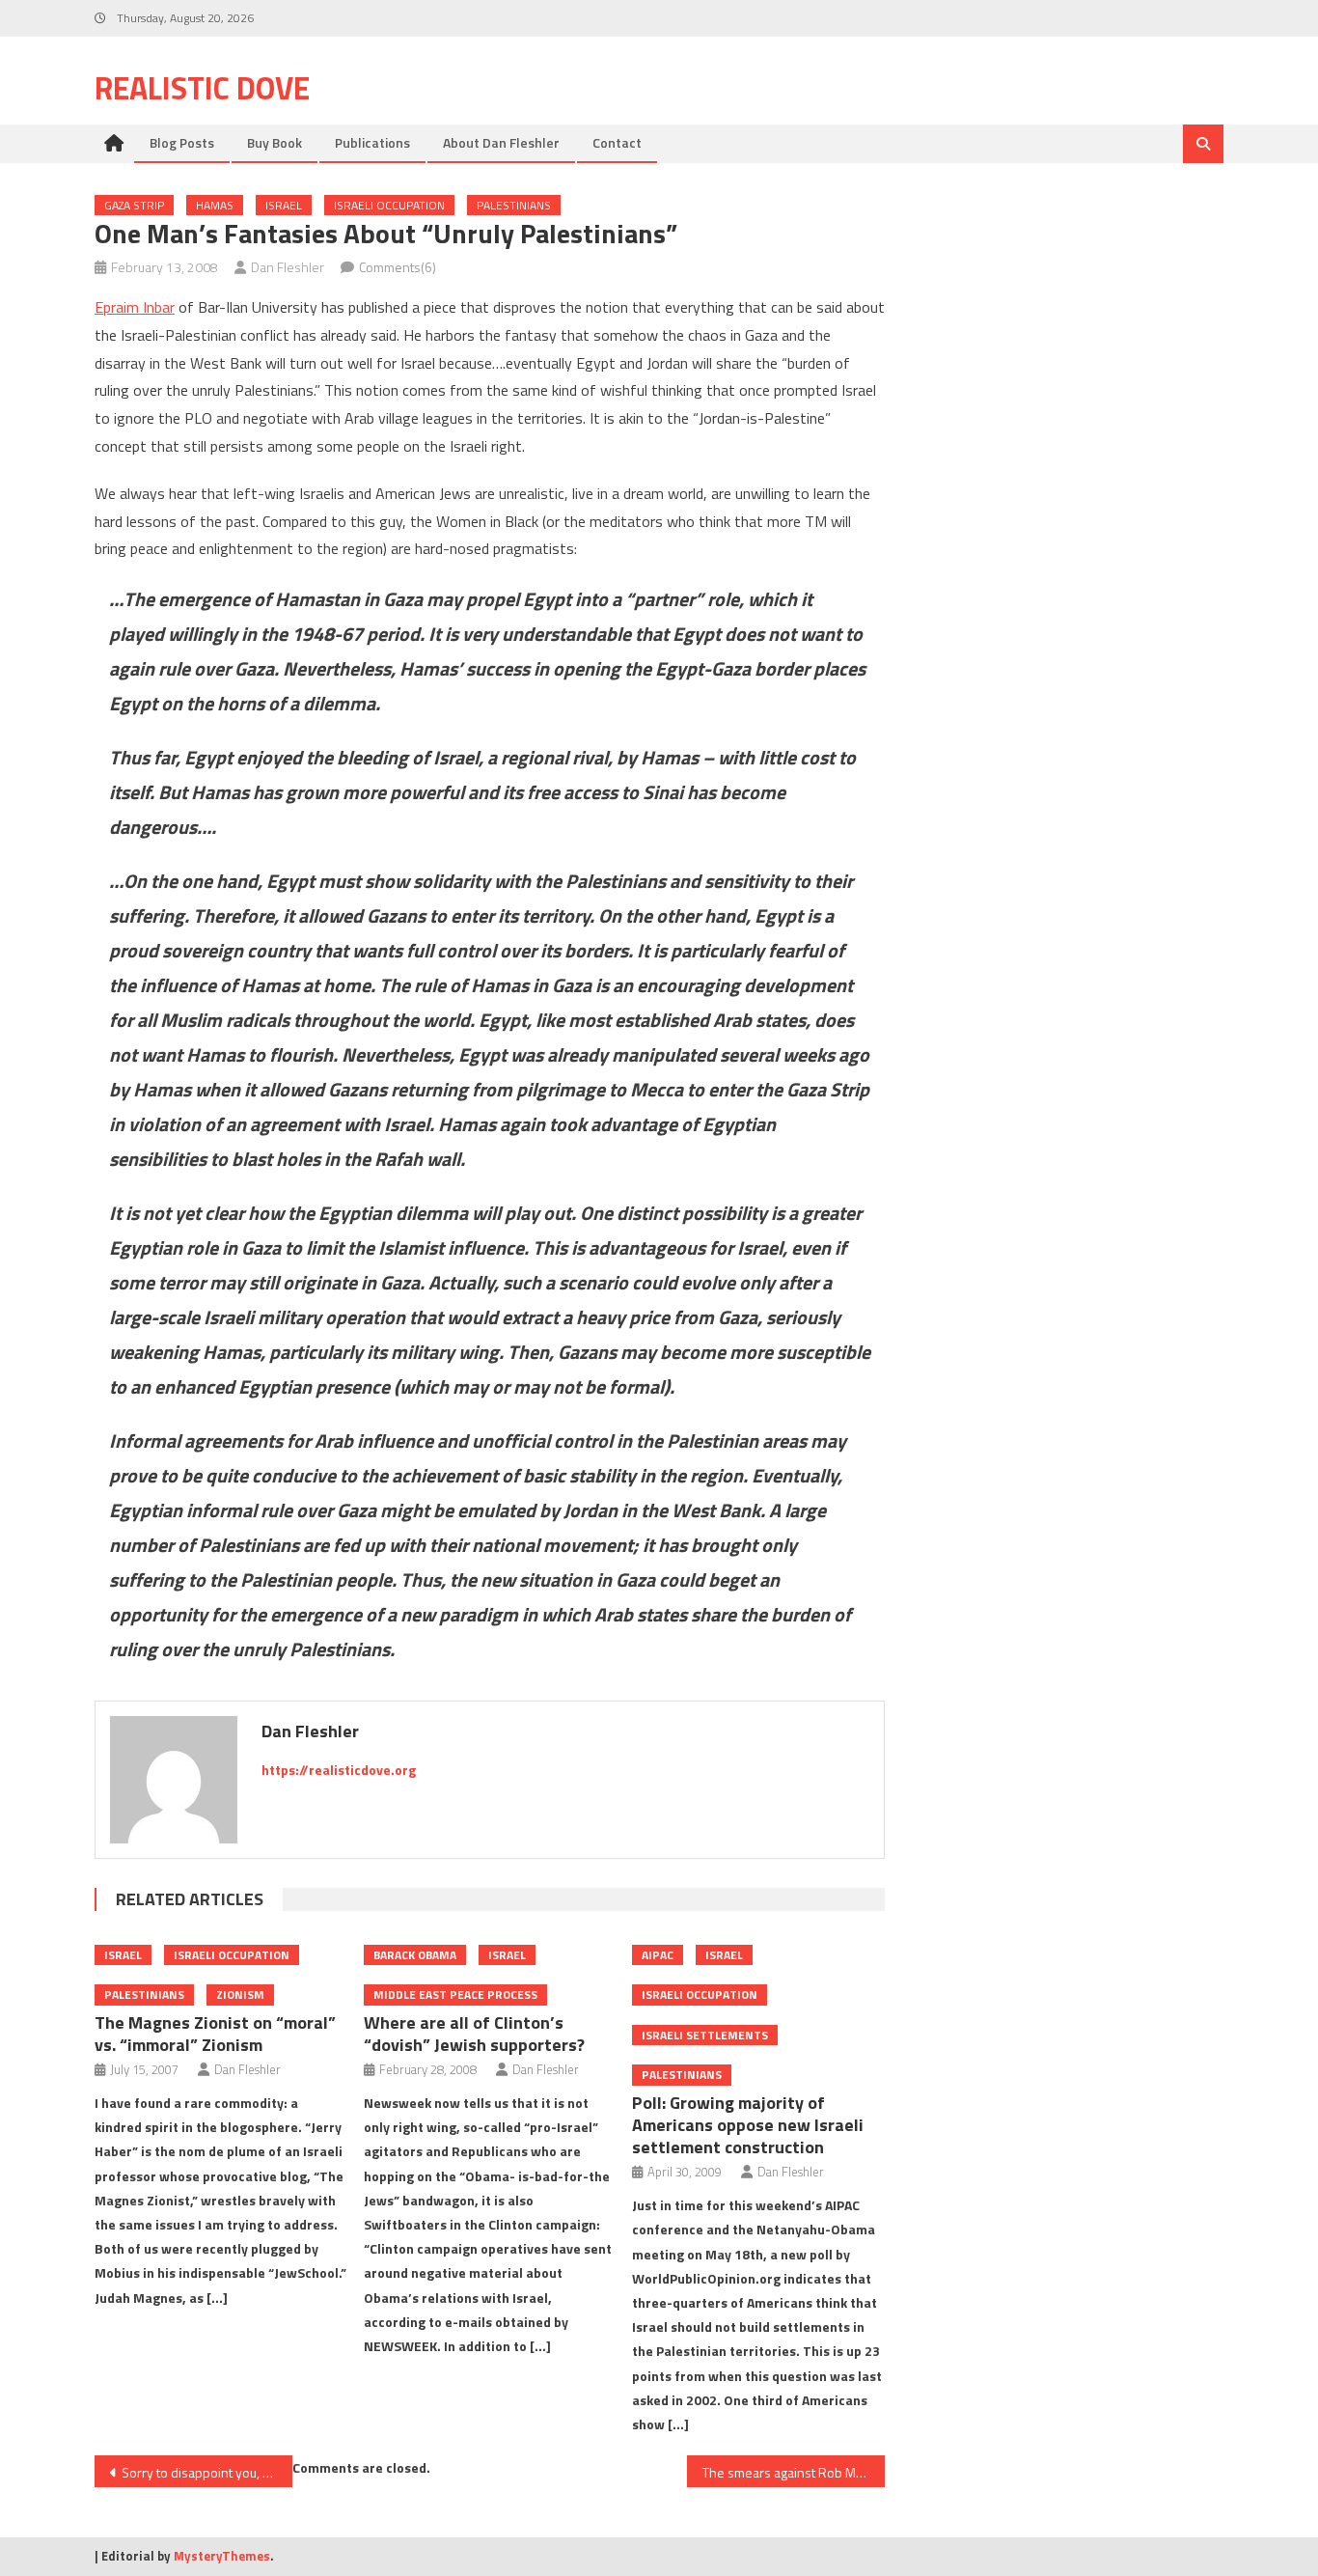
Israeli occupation (389, 205)
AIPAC (658, 1955)
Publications (372, 142)
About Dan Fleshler (501, 142)
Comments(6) (398, 267)
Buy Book (275, 142)
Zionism (240, 1994)
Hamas (215, 205)
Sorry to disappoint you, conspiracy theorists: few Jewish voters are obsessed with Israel (207, 2472)
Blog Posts (182, 142)
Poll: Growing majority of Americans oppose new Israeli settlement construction (748, 2125)
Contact (617, 142)
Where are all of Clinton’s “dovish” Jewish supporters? (474, 2034)
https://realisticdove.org (339, 1770)
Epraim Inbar (135, 307)
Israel (284, 205)
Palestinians (514, 205)
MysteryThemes (222, 2556)
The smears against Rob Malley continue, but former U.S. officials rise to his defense (794, 2472)
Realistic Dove (202, 88)
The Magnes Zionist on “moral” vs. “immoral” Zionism (215, 2034)
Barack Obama (415, 1955)
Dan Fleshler (288, 267)
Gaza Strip (134, 205)
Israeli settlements (705, 2035)
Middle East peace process (455, 1994)
